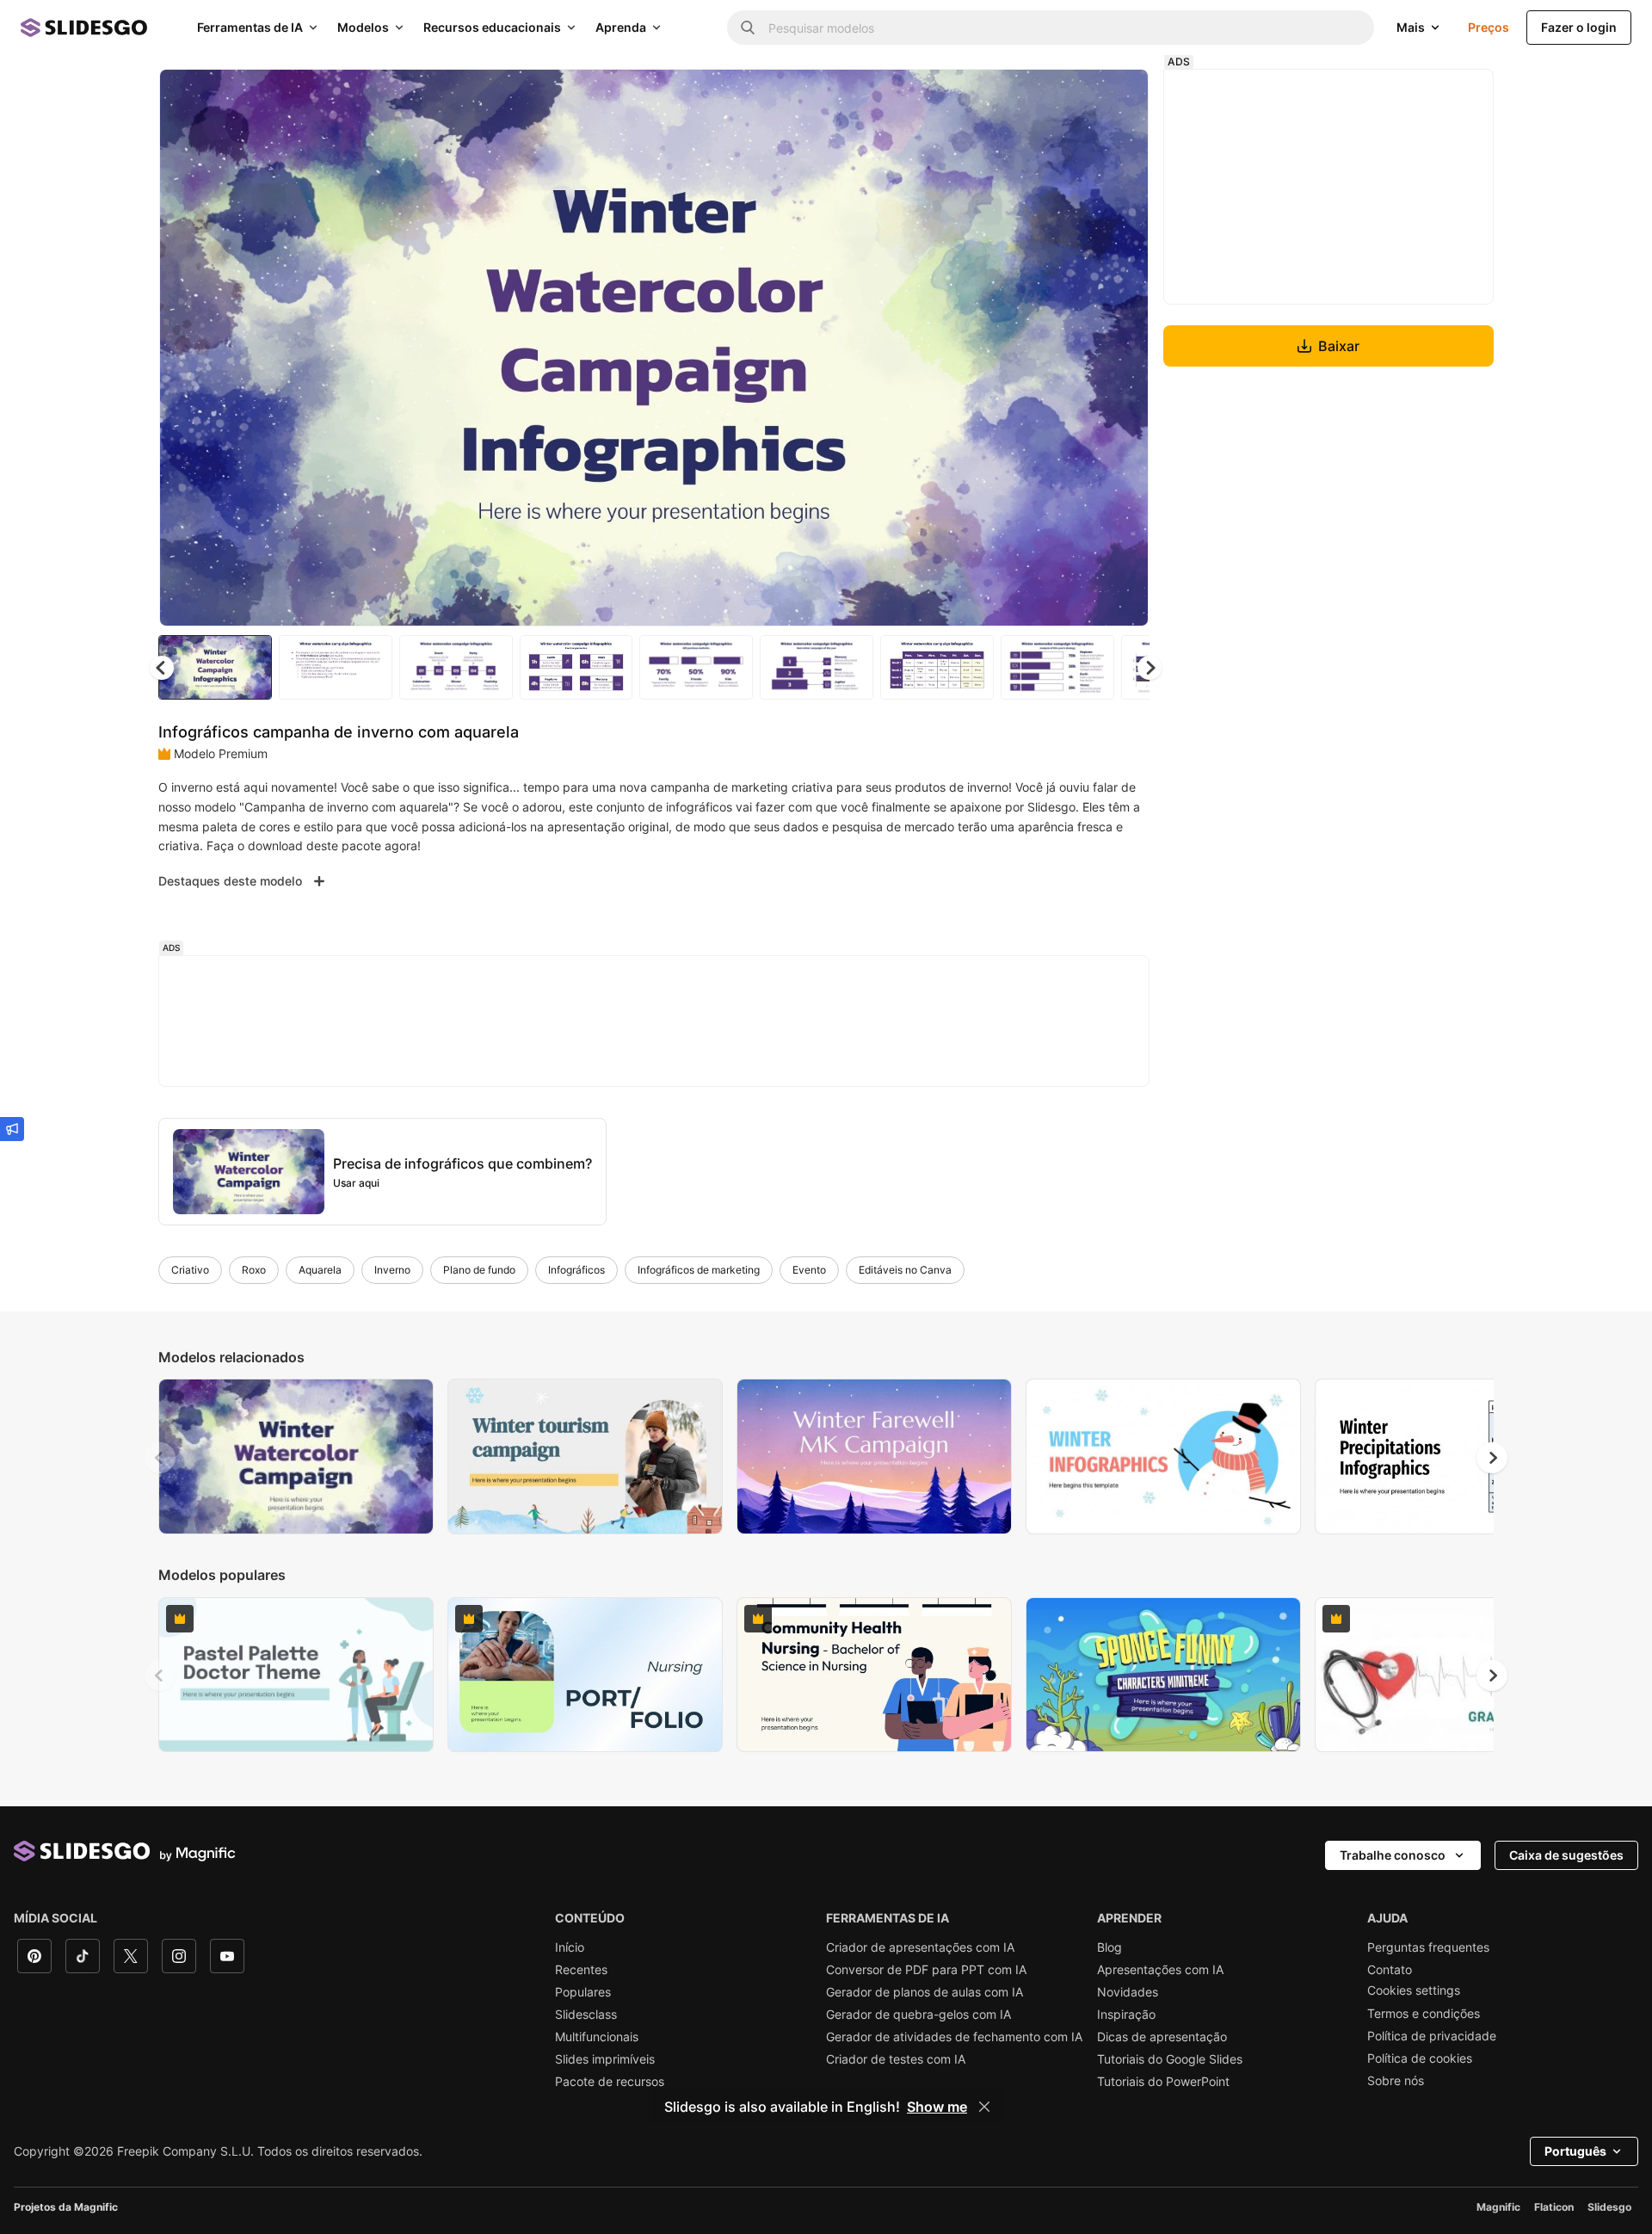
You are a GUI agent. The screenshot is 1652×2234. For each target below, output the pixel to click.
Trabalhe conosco (1393, 1855)
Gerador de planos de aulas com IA (925, 1992)
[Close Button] (984, 2107)
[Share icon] (1119, 96)
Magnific (1498, 2207)
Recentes (581, 1970)
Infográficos (576, 1270)
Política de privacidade (1432, 2036)
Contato (1390, 1970)
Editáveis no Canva (905, 1270)
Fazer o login (1579, 27)
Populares (583, 1992)
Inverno (392, 1270)
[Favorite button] (1075, 96)
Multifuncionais (597, 2037)
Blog (1110, 1947)
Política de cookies (1420, 2058)
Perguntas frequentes (1428, 1947)
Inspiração (1126, 2015)
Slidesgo (1609, 2207)
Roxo (254, 1270)
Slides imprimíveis (605, 2059)
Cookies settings (1414, 1990)
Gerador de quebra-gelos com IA (918, 2015)
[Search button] (748, 28)
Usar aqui (356, 1183)
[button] (1150, 668)
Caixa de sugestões (1566, 1855)
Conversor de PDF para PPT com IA (926, 1970)
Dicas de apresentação (1162, 2037)
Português (1575, 2151)
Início (570, 1947)
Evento (809, 1270)
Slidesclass (586, 2015)
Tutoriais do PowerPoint (1163, 2082)
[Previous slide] (160, 1458)
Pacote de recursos (610, 2082)
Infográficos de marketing (699, 1270)
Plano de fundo (479, 1270)
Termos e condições (1424, 2014)
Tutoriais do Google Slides (1170, 2059)
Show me (937, 2107)
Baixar (1339, 346)
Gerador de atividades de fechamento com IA (954, 2037)
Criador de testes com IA (896, 2059)
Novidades (1128, 1992)
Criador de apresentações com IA (920, 1947)
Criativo (190, 1270)
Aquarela (320, 1270)
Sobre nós (1396, 2081)
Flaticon (1554, 2207)
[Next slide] (1123, 348)
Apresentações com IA (1160, 1970)
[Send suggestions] (12, 1129)
